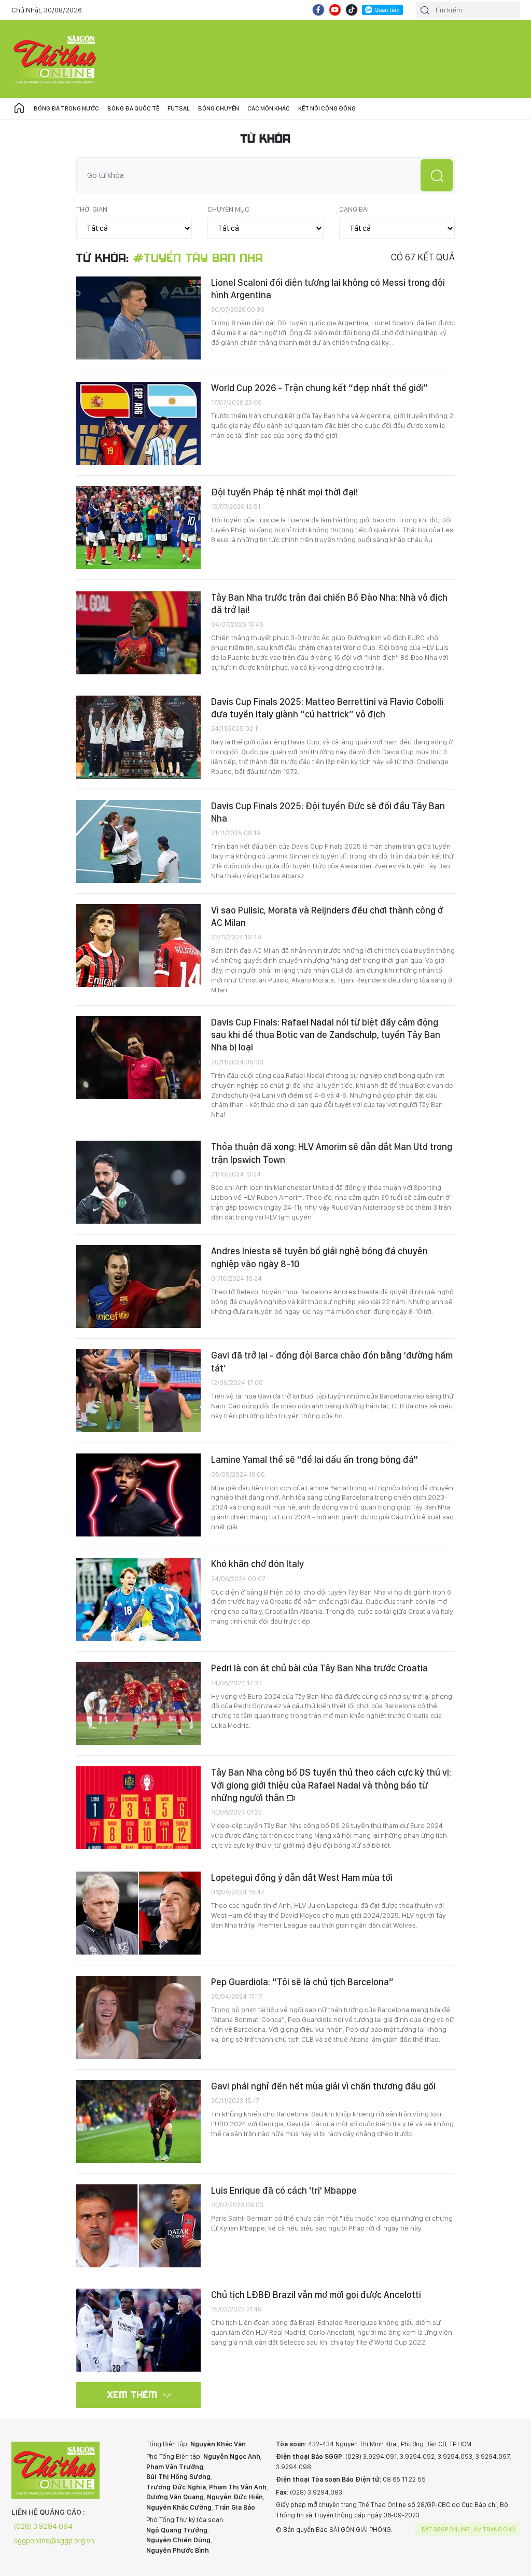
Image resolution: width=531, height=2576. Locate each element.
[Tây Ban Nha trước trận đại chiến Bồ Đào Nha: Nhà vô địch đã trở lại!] (138, 633)
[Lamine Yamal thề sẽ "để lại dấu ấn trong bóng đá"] (138, 1495)
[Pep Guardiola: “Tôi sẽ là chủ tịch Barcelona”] (138, 2017)
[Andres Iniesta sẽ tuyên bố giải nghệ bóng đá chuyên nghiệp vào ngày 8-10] (138, 1286)
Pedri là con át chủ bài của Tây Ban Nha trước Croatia (319, 1668)
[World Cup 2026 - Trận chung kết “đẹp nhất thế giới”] (138, 423)
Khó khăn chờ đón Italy (257, 1564)
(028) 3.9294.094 (43, 2526)
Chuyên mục (228, 209)
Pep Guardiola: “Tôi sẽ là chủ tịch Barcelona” (302, 1982)
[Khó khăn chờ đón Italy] (138, 1599)
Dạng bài (354, 209)
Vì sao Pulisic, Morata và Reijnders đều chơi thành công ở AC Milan (327, 916)
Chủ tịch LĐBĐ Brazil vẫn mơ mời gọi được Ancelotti (316, 2295)
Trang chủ (19, 108)
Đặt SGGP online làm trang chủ (469, 2529)
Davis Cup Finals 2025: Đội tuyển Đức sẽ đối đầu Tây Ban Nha (328, 812)
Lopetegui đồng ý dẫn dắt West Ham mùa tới (302, 1878)
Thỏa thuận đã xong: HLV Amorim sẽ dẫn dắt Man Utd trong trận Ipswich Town (332, 1153)
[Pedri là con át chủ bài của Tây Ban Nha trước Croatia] (138, 1704)
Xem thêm (132, 2394)
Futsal (179, 108)
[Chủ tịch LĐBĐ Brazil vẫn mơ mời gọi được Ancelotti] (138, 2330)
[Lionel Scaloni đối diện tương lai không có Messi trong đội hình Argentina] (138, 318)
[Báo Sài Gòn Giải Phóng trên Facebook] (318, 10)
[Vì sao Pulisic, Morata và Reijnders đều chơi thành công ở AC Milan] (138, 946)
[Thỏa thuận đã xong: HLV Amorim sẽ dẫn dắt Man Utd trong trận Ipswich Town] (138, 1182)
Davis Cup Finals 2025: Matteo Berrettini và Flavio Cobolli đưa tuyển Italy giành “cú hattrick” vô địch (327, 708)
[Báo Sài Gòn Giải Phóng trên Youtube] (335, 10)
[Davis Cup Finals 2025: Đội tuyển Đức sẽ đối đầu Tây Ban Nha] (138, 841)
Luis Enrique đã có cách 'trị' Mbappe (284, 2190)
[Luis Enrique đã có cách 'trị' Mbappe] (138, 2226)
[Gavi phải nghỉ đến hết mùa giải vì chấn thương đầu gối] (138, 2122)
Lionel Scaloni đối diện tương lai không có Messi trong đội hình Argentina (328, 289)
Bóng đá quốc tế (133, 108)
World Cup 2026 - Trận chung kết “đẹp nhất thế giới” (319, 388)
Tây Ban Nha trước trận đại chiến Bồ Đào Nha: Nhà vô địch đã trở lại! (329, 604)
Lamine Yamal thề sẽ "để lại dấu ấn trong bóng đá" (315, 1459)
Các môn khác (269, 108)
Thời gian (92, 209)
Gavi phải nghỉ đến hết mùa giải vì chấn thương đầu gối (323, 2086)
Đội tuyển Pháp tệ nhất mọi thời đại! (284, 492)
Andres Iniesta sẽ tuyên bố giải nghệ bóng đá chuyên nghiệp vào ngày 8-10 (319, 1257)
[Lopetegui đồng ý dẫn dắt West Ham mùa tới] (138, 1913)
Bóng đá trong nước (66, 108)
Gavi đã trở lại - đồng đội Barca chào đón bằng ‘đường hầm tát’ (332, 1361)
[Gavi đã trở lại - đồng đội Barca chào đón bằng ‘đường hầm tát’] (138, 1391)
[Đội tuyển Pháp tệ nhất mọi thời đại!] (138, 528)
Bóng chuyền (219, 108)
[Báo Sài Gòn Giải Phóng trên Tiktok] (352, 10)
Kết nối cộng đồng (327, 108)
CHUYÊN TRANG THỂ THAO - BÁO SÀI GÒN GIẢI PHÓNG (55, 59)
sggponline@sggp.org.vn (54, 2541)
